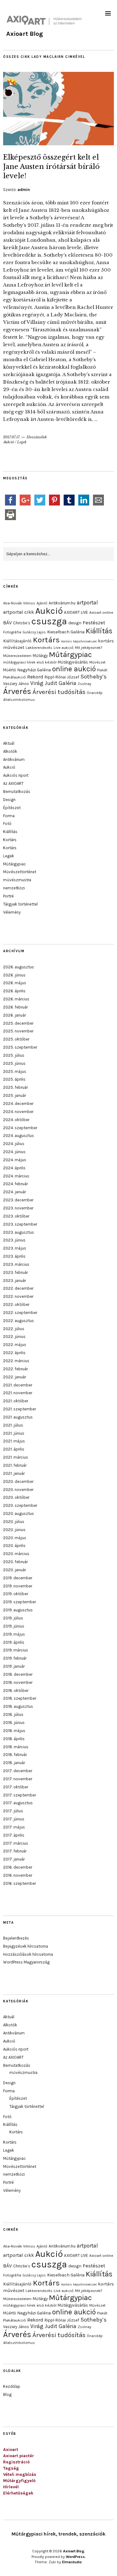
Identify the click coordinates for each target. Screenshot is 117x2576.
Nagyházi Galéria (34, 670)
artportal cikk (19, 612)
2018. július (13, 1714)
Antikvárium (14, 759)
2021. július (13, 1425)
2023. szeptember (20, 1224)
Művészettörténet (20, 872)
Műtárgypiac (70, 654)
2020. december (18, 1481)
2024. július (14, 1144)
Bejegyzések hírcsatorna (26, 1946)
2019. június (14, 1626)
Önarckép (95, 693)
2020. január (15, 1570)
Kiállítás (99, 631)
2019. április (14, 1642)
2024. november (18, 1112)
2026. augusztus (19, 967)
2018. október (16, 1691)
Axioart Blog (25, 34)
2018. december (18, 1674)
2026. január (15, 1015)
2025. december (18, 1023)
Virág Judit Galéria (53, 683)
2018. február (15, 1755)
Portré (8, 896)
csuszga (49, 621)
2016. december (18, 1867)
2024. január (15, 1192)
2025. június (14, 1063)
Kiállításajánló (17, 641)
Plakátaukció (15, 677)
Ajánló (42, 603)
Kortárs (46, 640)
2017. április (14, 1835)
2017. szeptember (19, 1795)
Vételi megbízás (20, 2474)
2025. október (16, 1039)
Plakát (102, 670)
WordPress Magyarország (26, 1962)
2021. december (18, 1385)
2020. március (16, 1554)
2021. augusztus (18, 1417)
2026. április (14, 991)
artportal (87, 603)
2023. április (14, 1256)
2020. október (16, 1497)
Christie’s (22, 623)
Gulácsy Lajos (34, 632)
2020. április (14, 1546)
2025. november (18, 1031)
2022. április (14, 1353)
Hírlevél (11, 2487)
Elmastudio (72, 2562)
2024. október (16, 1120)
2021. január (14, 1473)
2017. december (18, 1771)
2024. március (16, 1176)
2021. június (14, 1433)
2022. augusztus (19, 1321)
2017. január (14, 1859)
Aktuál (9, 743)
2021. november (18, 1393)
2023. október (16, 1216)
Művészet (97, 662)
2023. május (15, 1248)
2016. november (18, 1875)
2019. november (18, 1586)
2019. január (14, 1666)
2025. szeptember (20, 1047)
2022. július (14, 1329)
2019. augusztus (18, 1610)
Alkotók (10, 751)
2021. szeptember (19, 1409)
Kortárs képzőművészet (79, 641)
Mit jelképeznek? (88, 648)
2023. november (18, 1208)
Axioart (11, 2450)
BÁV (7, 623)
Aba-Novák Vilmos (19, 603)
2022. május (15, 1345)
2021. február (15, 1465)
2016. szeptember (19, 1883)
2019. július (13, 1618)
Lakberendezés (39, 648)
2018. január (14, 1763)
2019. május (14, 1634)
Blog (7, 2394)
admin (24, 190)
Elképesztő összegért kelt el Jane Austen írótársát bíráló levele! (51, 166)
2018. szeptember (20, 1698)
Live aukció (64, 648)
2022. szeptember (20, 1313)
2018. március (16, 1747)
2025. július (14, 1055)
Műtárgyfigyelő (19, 2481)
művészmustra (17, 880)
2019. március (16, 1650)
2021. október (16, 1401)
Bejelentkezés (16, 1938)
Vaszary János (16, 684)
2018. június (14, 1723)
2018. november (18, 1682)
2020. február (15, 1562)
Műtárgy (40, 656)
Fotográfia (12, 632)
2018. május (14, 1731)
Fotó (7, 824)
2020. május (15, 1538)
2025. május (15, 1071)
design (75, 623)
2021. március (16, 1457)
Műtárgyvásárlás (73, 662)
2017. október (16, 1787)
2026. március (16, 999)
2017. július (13, 1811)
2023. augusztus (19, 1232)
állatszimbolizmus (19, 700)
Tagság (11, 2468)
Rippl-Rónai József (62, 677)
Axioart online (101, 613)
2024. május (15, 1160)
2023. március (16, 1264)
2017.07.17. (12, 437)
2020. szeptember (20, 1505)
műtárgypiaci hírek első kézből (30, 662)
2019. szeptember (19, 1602)
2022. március (16, 1361)
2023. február (15, 1272)
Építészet (12, 808)
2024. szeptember (20, 1128)
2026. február (15, 1007)
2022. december (18, 1288)
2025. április (14, 1079)
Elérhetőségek (18, 2493)
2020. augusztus (19, 1514)
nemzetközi (14, 888)
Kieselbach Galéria (66, 632)
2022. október (16, 1304)
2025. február (15, 1087)
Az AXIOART (13, 783)
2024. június (14, 1152)
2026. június (14, 975)
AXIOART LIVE (76, 612)
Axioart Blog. (74, 2551)
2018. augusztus (18, 1706)
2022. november (18, 1296)
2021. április (14, 1449)
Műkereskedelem (17, 656)
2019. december (18, 1578)
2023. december (18, 1200)
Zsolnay (84, 684)
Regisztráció (16, 2462)
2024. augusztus (19, 1136)
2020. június (14, 1530)
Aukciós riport (16, 775)
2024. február (15, 1184)
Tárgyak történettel (20, 904)
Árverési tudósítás (59, 692)
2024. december (18, 1104)
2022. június (14, 1337)
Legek (22, 442)
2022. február (15, 1369)
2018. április (14, 1739)
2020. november (18, 1490)
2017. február (15, 1851)
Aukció (9, 442)
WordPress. (76, 2557)
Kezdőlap (12, 2386)
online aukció (74, 669)
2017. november (18, 1779)
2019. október (16, 1594)
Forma (9, 816)
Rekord (35, 677)
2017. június (14, 1819)
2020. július (14, 1522)
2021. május (14, 1441)
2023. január (15, 1281)
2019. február (15, 1658)
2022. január (15, 1377)
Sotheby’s (94, 677)
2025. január (15, 1095)
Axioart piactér (19, 2456)
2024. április (14, 1168)
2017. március (16, 1843)
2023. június (14, 1240)
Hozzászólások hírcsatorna (28, 1954)
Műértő (10, 670)
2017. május (14, 1827)
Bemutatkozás (17, 792)
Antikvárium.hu (62, 603)
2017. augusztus (18, 1803)
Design (9, 800)
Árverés (17, 691)
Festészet (94, 623)
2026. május (15, 983)
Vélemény (12, 912)
